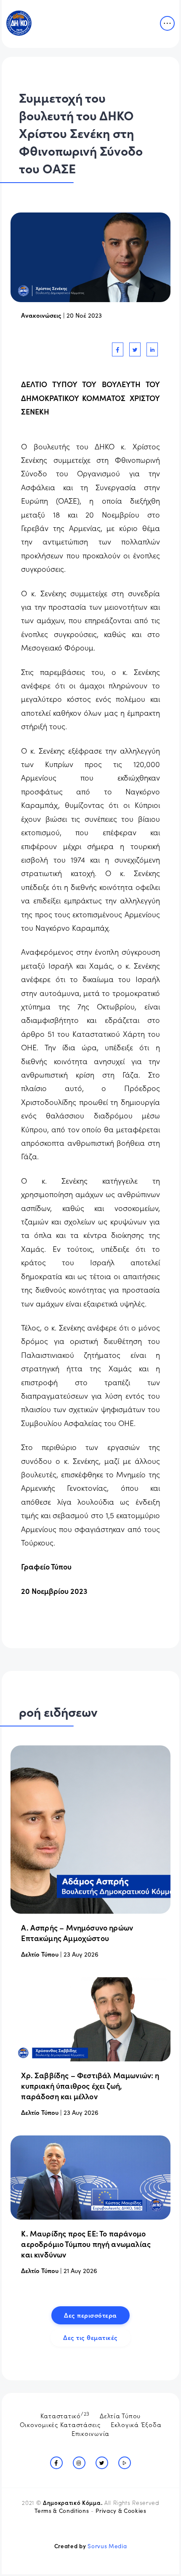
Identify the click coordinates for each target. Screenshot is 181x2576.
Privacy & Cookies (121, 2511)
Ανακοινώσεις (41, 315)
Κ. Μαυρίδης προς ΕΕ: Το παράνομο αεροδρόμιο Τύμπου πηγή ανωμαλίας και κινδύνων (86, 2244)
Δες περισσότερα (90, 2315)
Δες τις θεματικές (90, 2337)
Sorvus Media (107, 2546)
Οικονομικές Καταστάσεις (60, 2424)
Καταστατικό (65, 2415)
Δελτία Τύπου (120, 2415)
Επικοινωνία (90, 2433)
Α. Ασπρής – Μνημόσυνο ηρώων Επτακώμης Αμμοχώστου (77, 1933)
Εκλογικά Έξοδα (136, 2424)
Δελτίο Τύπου (40, 1954)
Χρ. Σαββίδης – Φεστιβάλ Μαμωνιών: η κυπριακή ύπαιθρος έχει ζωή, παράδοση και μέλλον (90, 2086)
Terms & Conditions (62, 2511)
